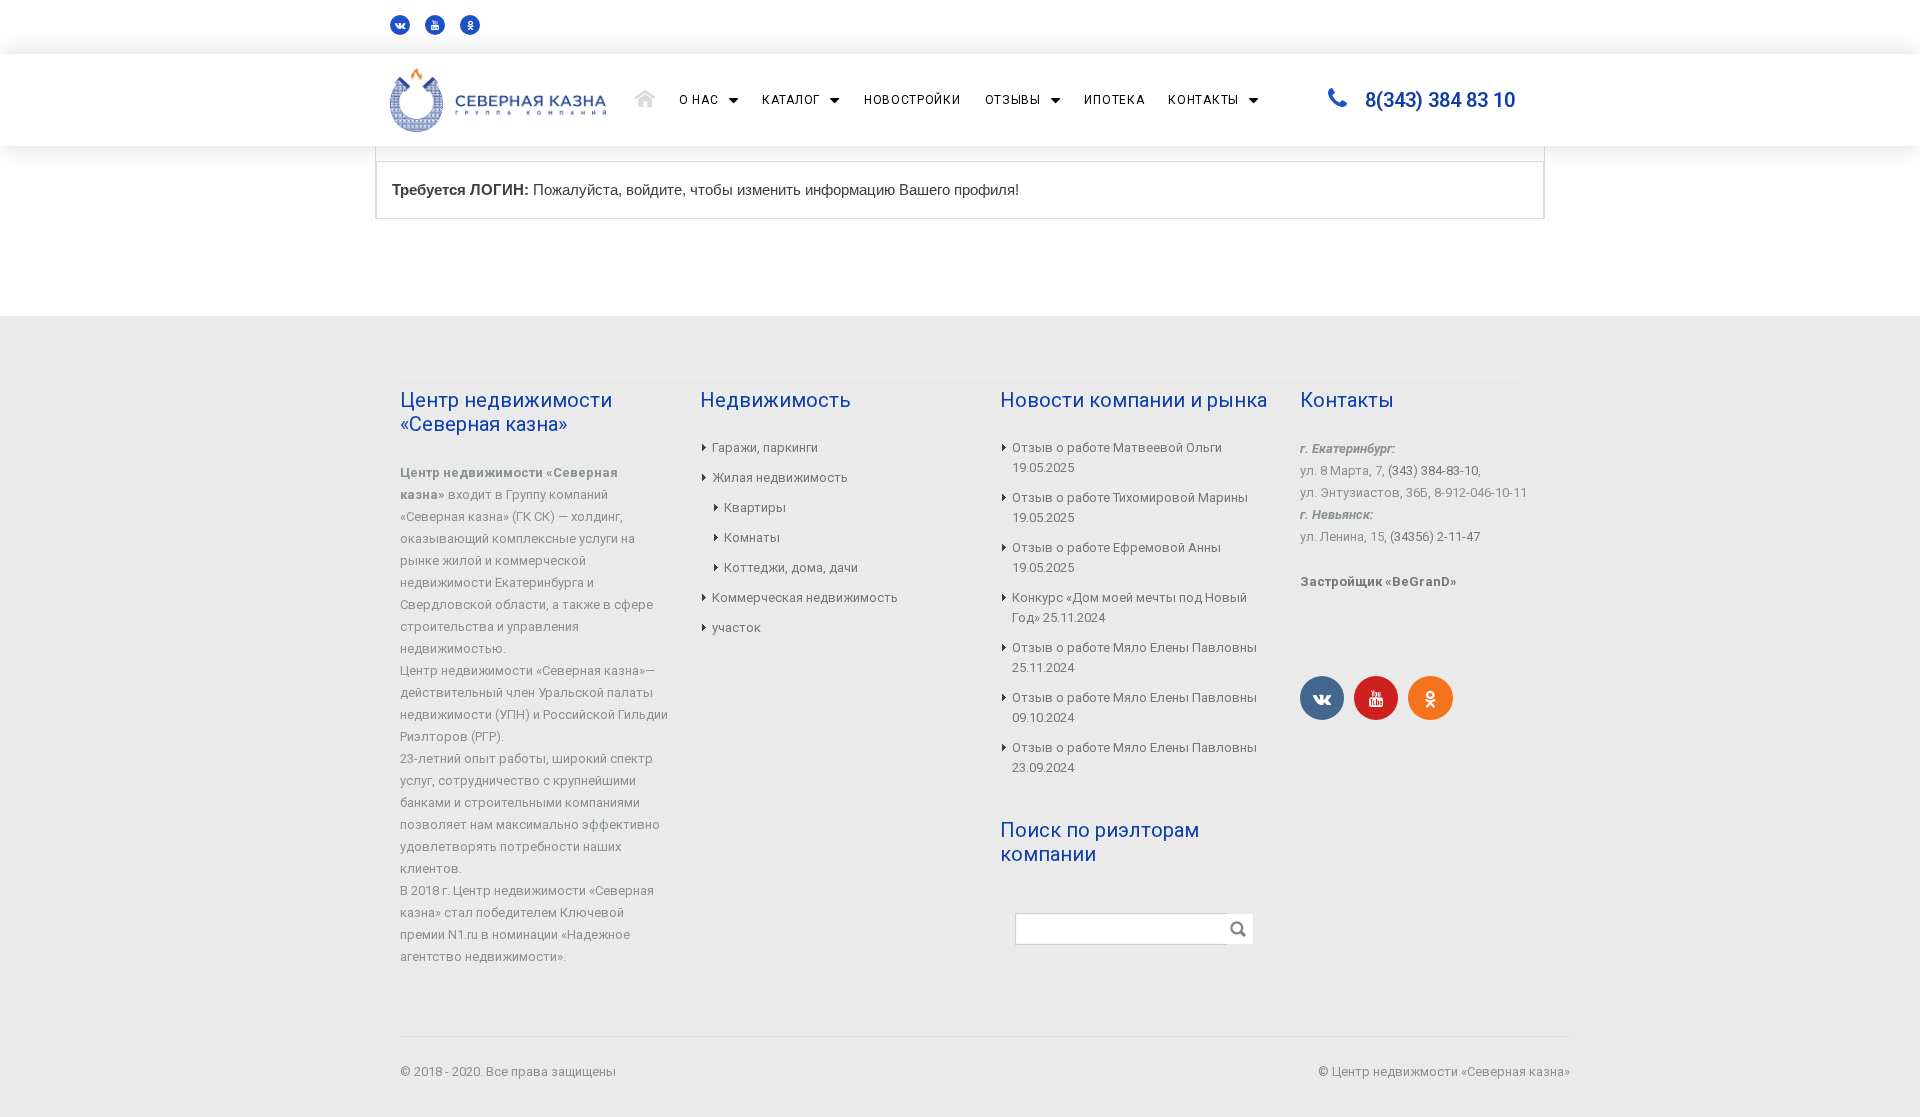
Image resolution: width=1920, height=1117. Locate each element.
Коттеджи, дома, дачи (791, 567)
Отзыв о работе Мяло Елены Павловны (1134, 647)
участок (736, 627)
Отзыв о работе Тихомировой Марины (1130, 497)
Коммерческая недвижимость (805, 597)
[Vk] (400, 25)
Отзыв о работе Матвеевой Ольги (1117, 447)
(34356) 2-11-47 (1435, 536)
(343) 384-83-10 (1433, 470)
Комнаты (752, 537)
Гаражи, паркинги (765, 447)
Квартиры (755, 507)
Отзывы (1013, 100)
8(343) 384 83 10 (1440, 100)
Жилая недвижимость (780, 477)
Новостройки (912, 100)
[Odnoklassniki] (470, 25)
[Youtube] (435, 25)
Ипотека (1114, 100)
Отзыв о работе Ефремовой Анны (1116, 547)
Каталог (791, 100)
